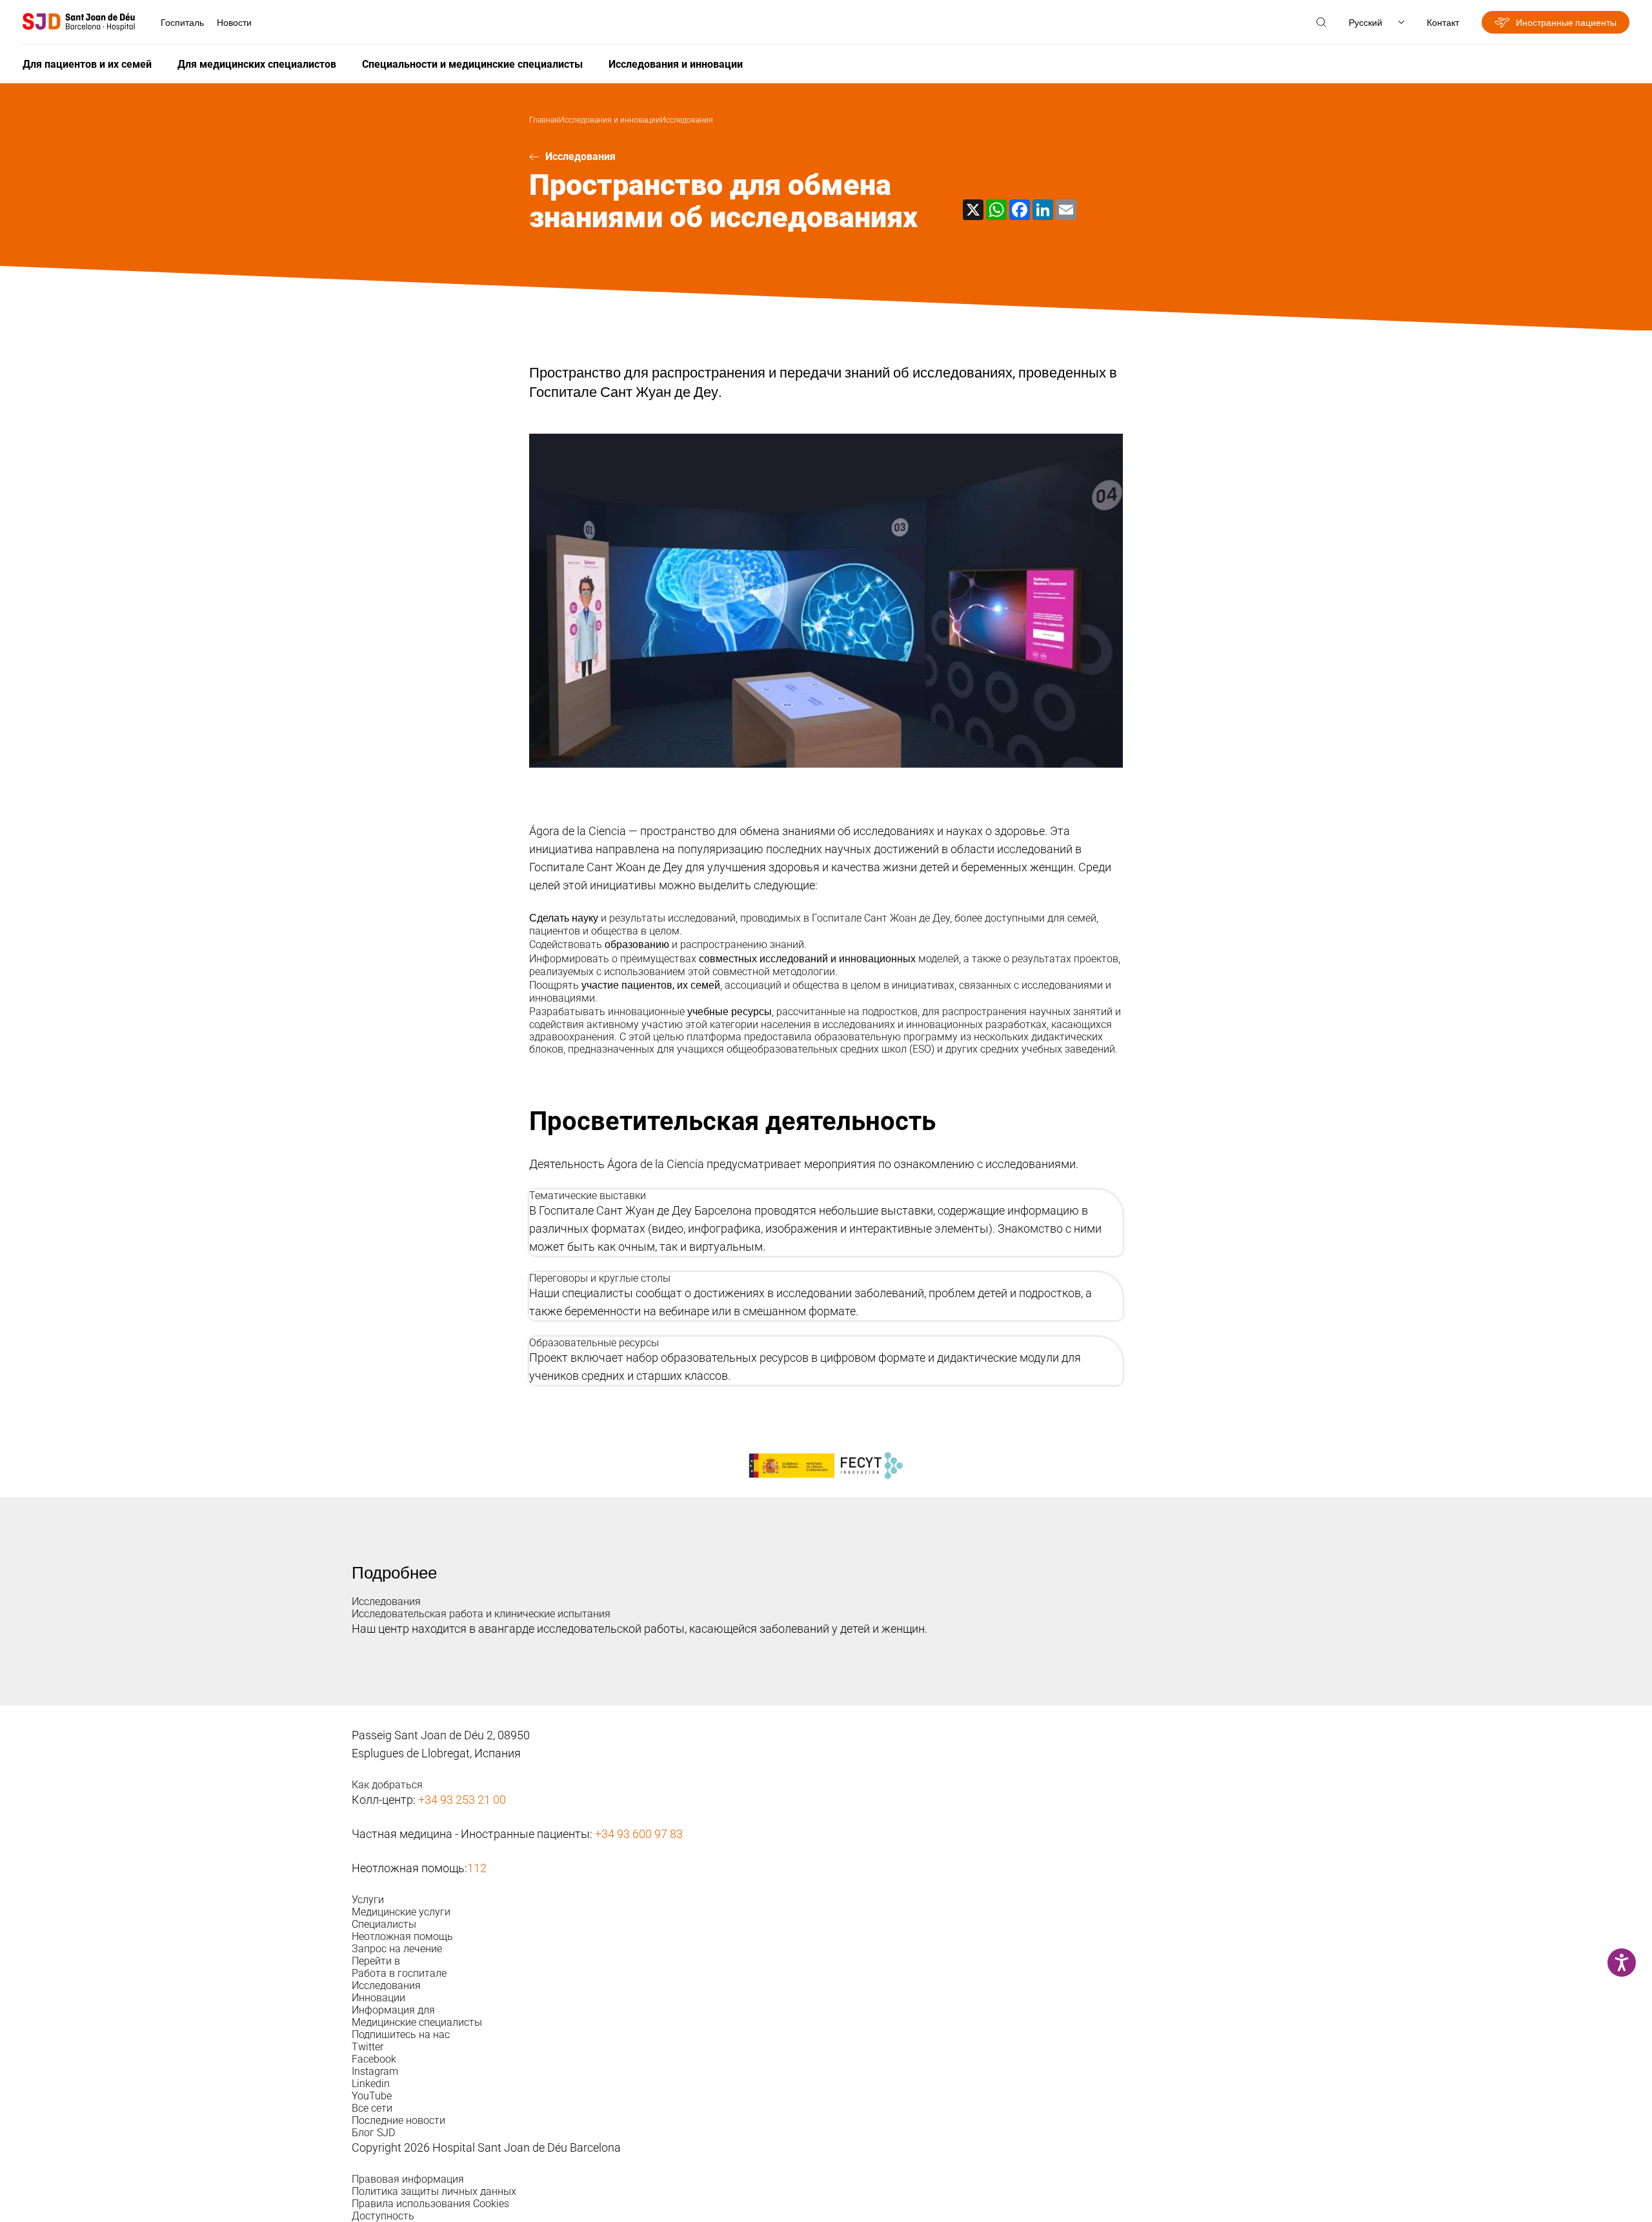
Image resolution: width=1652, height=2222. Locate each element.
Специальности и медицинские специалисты (472, 64)
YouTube (372, 2096)
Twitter (368, 2047)
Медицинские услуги (401, 1912)
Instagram (375, 2071)
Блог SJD (373, 2133)
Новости (234, 22)
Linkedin (371, 2084)
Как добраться (387, 1785)
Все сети (372, 2108)
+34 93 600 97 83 (639, 1834)
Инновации (378, 1998)
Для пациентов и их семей (87, 64)
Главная (544, 120)
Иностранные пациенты (1566, 22)
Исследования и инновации (676, 64)
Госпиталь (182, 22)
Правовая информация (408, 2179)
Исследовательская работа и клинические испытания (481, 1614)
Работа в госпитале (399, 1973)
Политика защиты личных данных (434, 2191)
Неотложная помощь (402, 1936)
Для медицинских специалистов (257, 64)
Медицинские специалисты (417, 2022)
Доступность (383, 2216)
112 (477, 1868)
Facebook (374, 2059)
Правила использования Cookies (430, 2204)
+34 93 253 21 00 (462, 1800)
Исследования (687, 120)
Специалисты (384, 1924)
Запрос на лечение (397, 1949)
